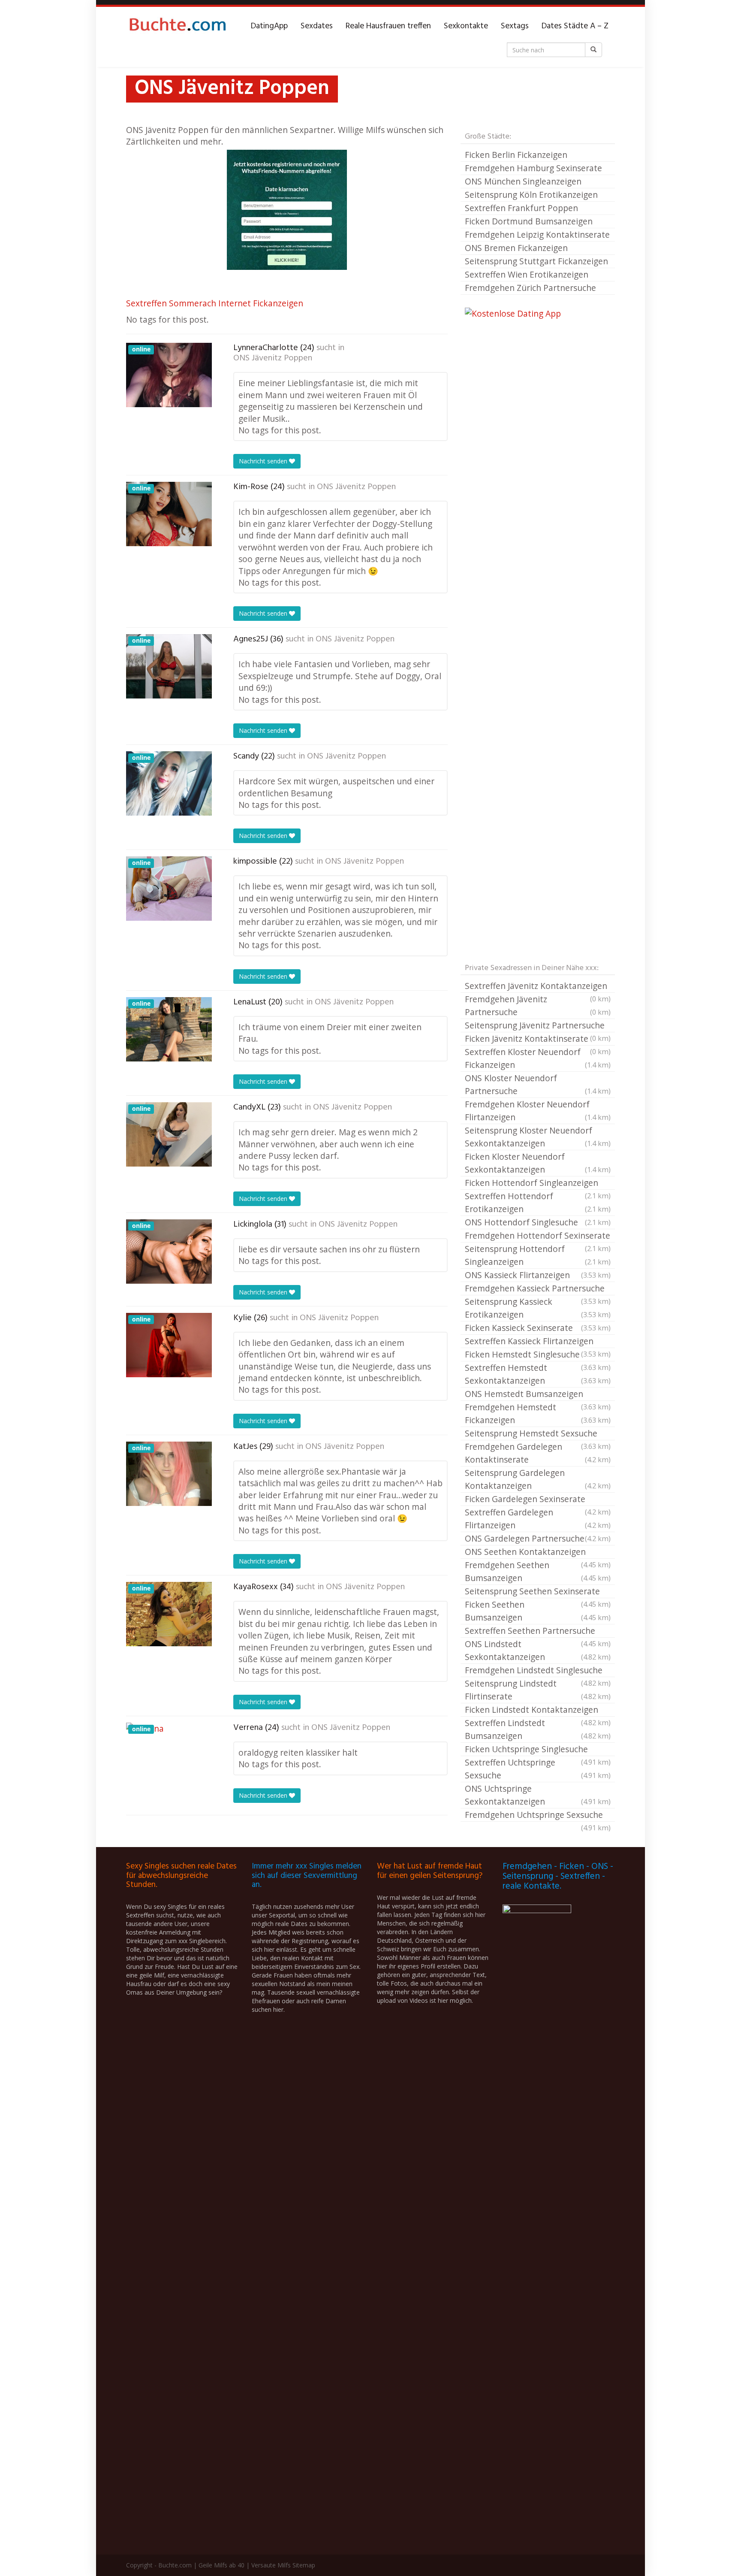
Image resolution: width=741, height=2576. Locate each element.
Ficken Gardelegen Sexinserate (538, 1500)
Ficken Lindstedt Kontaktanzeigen (538, 1710)
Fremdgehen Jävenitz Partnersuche (538, 1005)
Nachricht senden (264, 461)
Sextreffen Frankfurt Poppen (521, 208)
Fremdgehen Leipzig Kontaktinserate (537, 234)
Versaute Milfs (271, 2565)
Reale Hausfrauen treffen (388, 26)
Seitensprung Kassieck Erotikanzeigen (538, 1308)
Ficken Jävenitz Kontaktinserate (538, 1039)
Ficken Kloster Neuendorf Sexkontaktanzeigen (538, 1163)
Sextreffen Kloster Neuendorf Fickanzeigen (538, 1058)
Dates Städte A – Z (575, 26)
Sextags (515, 26)
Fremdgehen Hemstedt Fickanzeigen (538, 1413)
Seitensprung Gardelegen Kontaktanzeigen (538, 1479)
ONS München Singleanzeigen (523, 181)
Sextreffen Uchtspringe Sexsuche (538, 1769)
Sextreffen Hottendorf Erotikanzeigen (538, 1202)
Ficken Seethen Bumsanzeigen (538, 1611)
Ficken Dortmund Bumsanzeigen (529, 221)
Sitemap (304, 2565)
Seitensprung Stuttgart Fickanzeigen (536, 261)
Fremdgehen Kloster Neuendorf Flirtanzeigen (538, 1111)
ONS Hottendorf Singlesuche (538, 1222)
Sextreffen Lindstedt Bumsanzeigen (538, 1729)
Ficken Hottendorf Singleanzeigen (538, 1183)
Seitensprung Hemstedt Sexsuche (538, 1434)
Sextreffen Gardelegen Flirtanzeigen (538, 1519)
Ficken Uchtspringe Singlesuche (538, 1750)
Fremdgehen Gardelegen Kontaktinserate (538, 1453)
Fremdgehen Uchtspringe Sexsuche (538, 1815)
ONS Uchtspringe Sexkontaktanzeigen (538, 1795)
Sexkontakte (466, 26)
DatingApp (269, 26)
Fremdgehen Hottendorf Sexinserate (538, 1236)
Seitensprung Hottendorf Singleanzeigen (538, 1255)
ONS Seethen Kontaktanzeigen (538, 1552)
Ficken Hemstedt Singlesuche (538, 1355)
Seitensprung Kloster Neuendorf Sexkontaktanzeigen (538, 1137)
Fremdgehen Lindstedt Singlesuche (538, 1671)
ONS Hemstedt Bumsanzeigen (538, 1394)
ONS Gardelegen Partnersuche (538, 1538)
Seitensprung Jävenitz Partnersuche (538, 1026)
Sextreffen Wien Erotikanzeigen (527, 274)
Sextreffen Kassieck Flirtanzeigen (538, 1342)
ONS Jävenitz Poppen (273, 358)
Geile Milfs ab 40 (221, 2565)
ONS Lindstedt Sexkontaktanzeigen (538, 1650)
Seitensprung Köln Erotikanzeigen (531, 195)
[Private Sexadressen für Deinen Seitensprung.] (178, 26)
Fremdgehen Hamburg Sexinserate (533, 168)
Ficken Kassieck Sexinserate (538, 1328)
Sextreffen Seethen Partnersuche (538, 1631)
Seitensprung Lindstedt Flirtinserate (538, 1690)
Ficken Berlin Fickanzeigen (516, 155)
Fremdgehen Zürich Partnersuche (530, 288)
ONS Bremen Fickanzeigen (516, 248)
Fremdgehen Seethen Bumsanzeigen (538, 1571)
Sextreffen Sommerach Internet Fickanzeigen (215, 303)
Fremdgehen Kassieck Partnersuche (538, 1289)
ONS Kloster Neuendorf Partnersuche (538, 1084)
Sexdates (317, 26)
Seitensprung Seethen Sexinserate (538, 1592)
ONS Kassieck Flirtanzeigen (538, 1275)
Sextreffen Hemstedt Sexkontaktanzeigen (538, 1374)
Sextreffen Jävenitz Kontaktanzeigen (538, 986)
